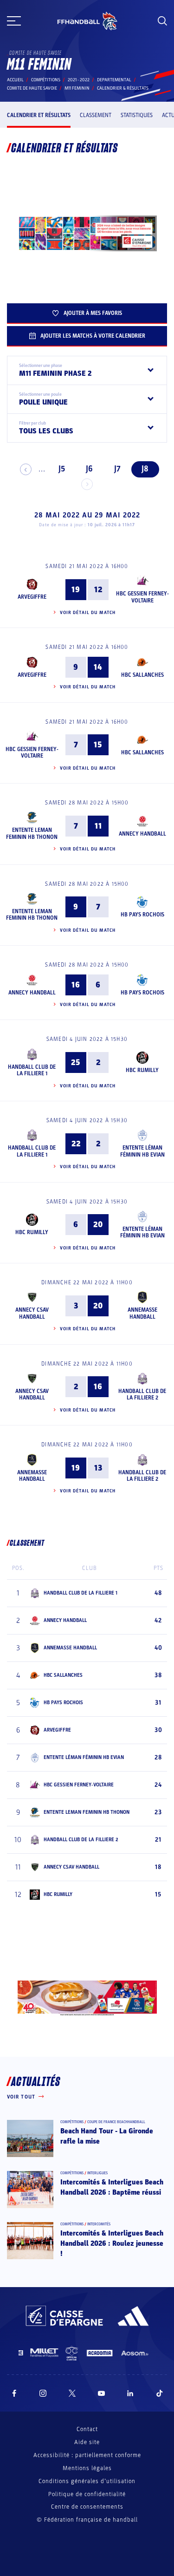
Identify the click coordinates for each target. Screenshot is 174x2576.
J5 (62, 469)
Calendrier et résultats (39, 115)
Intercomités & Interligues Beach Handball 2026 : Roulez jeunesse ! (112, 2244)
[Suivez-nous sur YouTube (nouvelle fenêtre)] (102, 2393)
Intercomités (99, 2224)
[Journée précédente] (26, 469)
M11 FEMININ (77, 88)
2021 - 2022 (79, 80)
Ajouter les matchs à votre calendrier (93, 336)
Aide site (87, 2442)
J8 (145, 469)
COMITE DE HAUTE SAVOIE (32, 88)
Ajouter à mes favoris (93, 313)
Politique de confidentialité (87, 2494)
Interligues (97, 2173)
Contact (87, 2429)
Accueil (15, 80)
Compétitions (46, 80)
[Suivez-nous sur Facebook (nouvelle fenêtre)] (14, 2393)
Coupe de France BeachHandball (116, 2122)
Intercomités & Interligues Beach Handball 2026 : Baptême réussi (112, 2187)
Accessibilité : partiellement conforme (87, 2455)
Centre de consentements (87, 2507)
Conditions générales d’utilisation (87, 2481)
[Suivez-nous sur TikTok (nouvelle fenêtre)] (160, 2393)
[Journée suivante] (87, 484)
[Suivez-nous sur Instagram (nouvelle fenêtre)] (43, 2393)
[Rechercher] (162, 21)
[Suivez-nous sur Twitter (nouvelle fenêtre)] (72, 2393)
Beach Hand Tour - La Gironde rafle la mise (107, 2136)
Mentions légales (87, 2468)
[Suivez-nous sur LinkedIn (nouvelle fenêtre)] (130, 2393)
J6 (89, 469)
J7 (117, 469)
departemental (114, 80)
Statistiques (137, 115)
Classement (96, 115)
